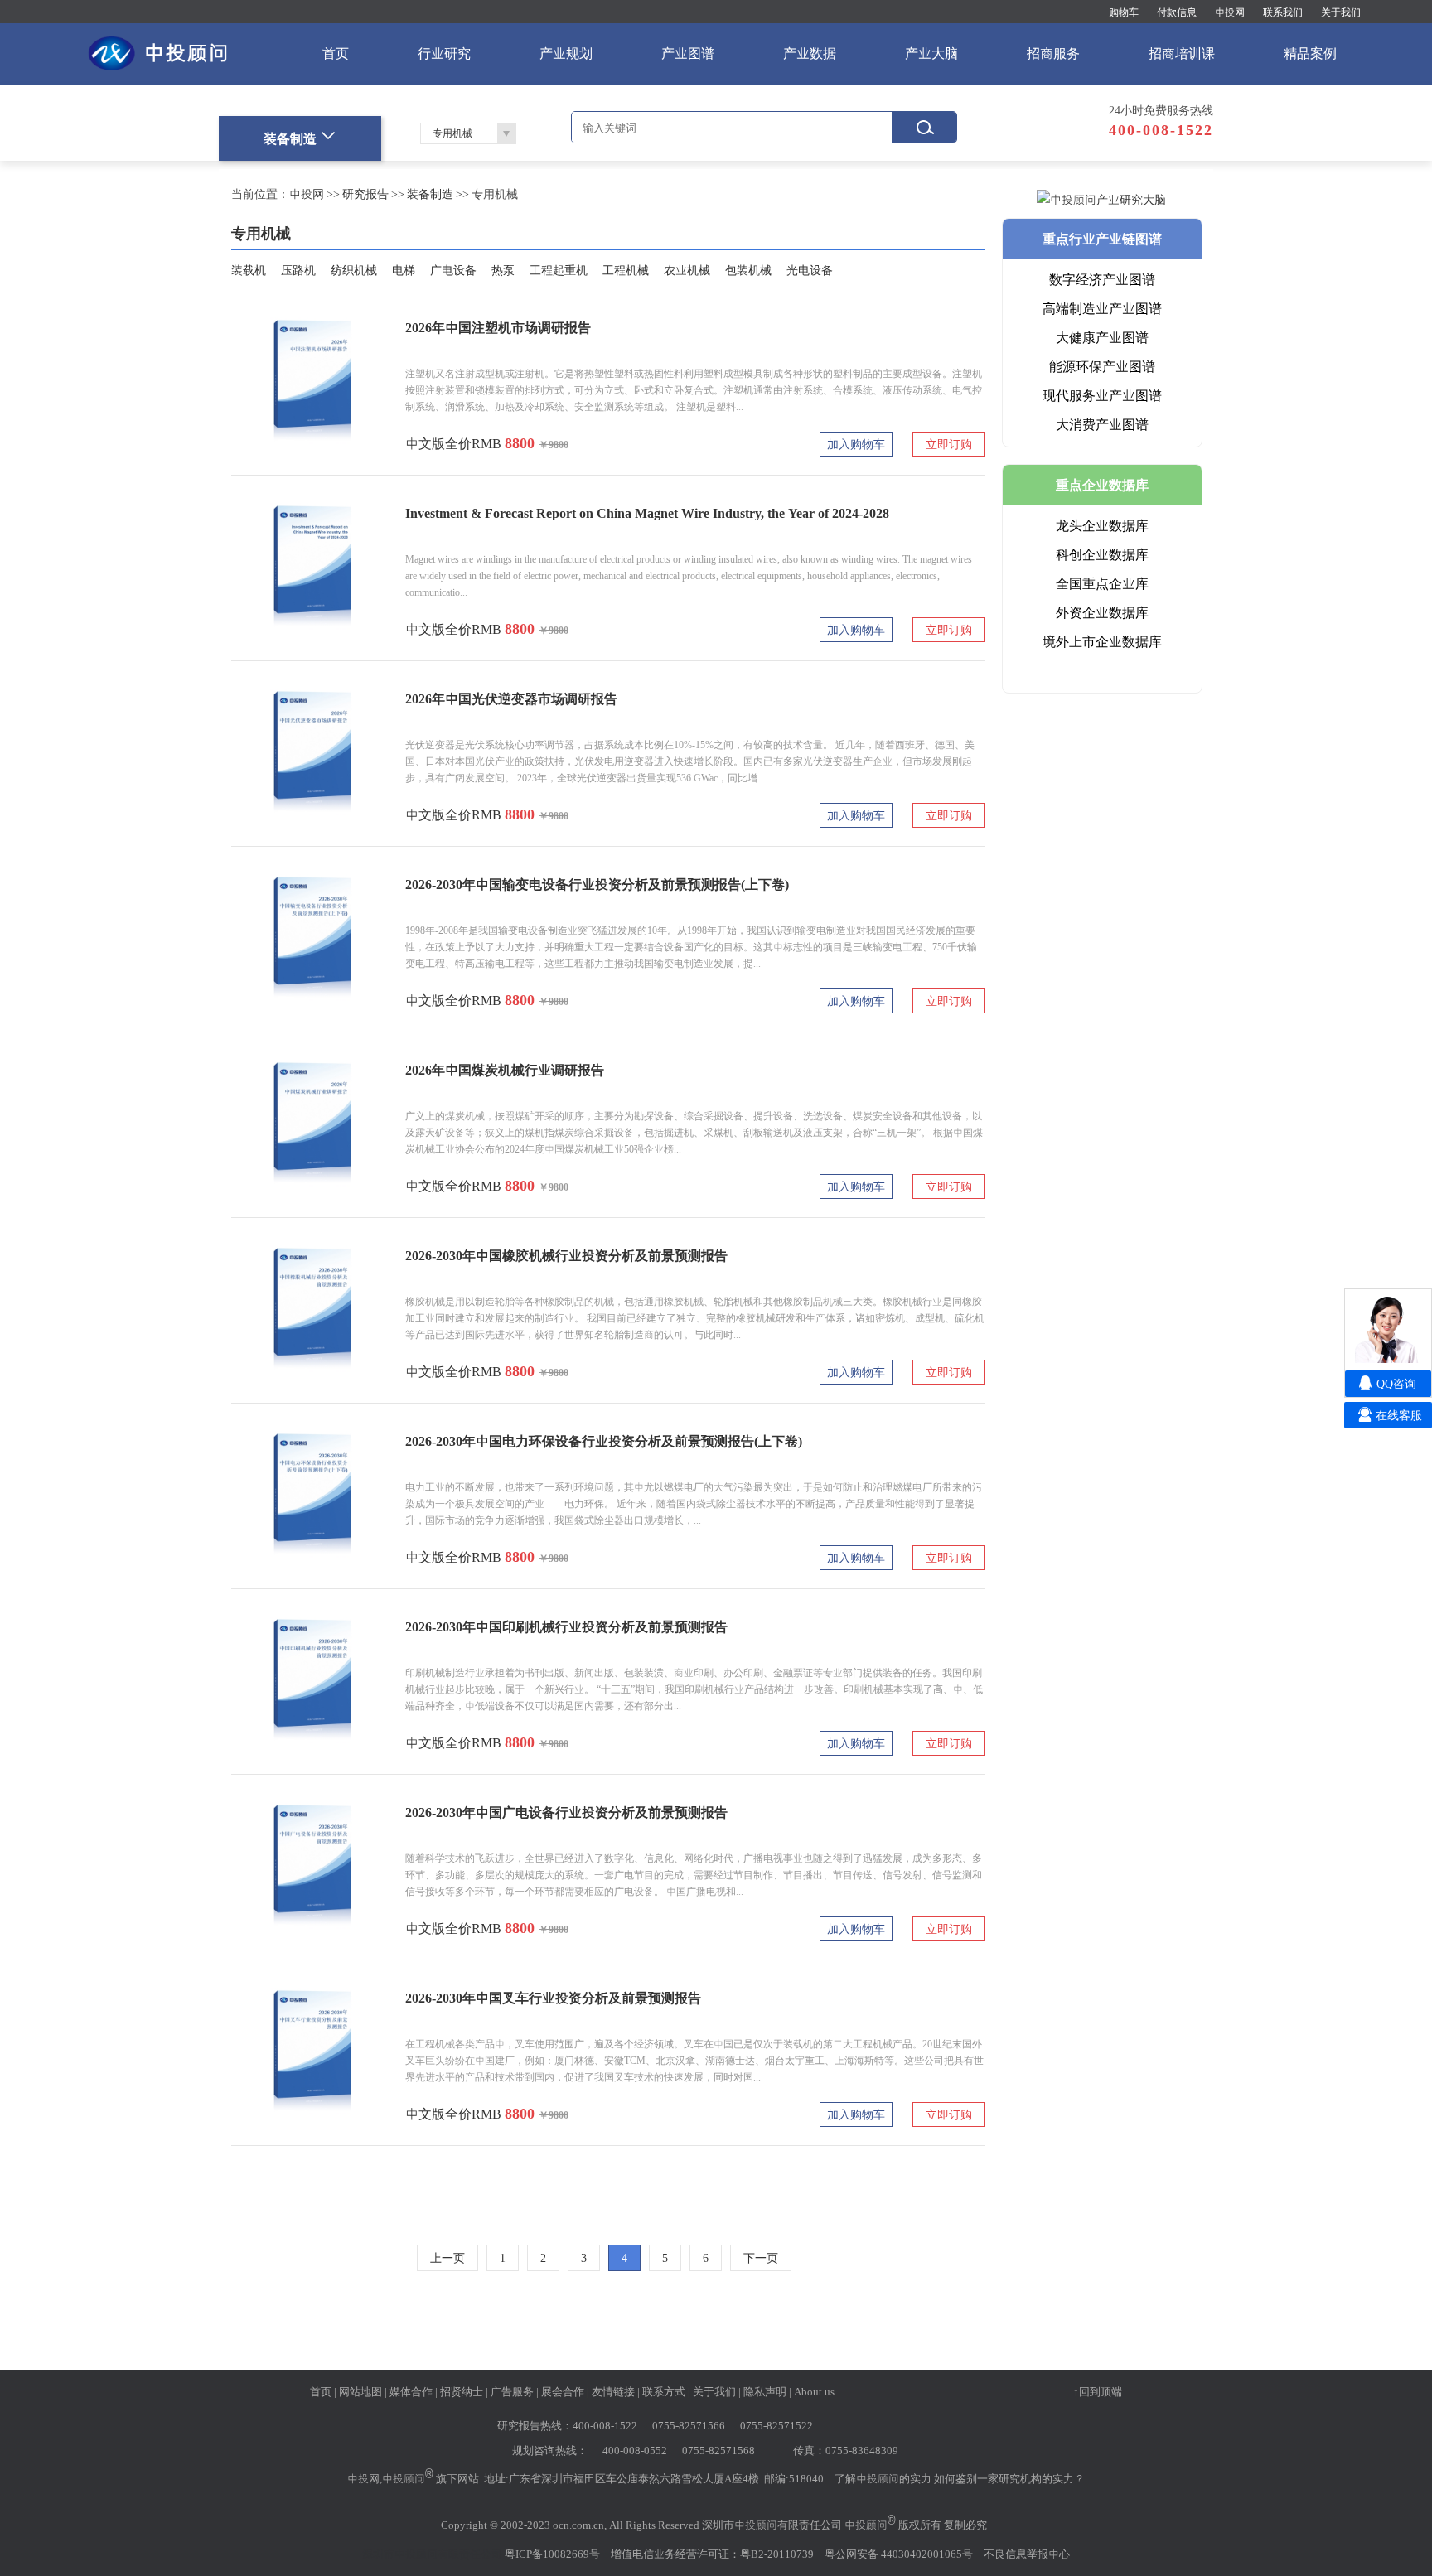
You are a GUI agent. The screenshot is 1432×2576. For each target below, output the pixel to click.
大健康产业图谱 (1102, 337)
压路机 (298, 270)
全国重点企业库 (1102, 583)
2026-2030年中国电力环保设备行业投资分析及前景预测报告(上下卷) (604, 1441)
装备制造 (430, 194)
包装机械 (748, 270)
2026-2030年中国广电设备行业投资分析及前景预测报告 (566, 1812)
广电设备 (453, 270)
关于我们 (1341, 12)
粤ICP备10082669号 (552, 2554)
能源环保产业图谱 (1102, 366)
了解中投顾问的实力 (883, 2478)
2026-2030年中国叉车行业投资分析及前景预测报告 (553, 1998)
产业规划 (566, 53)
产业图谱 (688, 53)
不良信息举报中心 (1027, 2554)
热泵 (503, 270)
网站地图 (360, 2391)
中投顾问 (404, 2478)
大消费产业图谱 (1102, 424)
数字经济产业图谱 (1102, 279)
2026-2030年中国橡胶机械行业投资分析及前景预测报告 (566, 1255)
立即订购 (949, 444)
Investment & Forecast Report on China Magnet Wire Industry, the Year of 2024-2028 (647, 513)
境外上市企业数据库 (1102, 641)
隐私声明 (765, 2391)
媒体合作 (411, 2391)
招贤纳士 (462, 2391)
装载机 (249, 270)
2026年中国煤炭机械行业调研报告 (505, 1070)
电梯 (404, 270)
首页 (336, 53)
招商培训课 (1182, 53)
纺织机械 (354, 270)
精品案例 (1310, 53)
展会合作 (563, 2391)
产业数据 (810, 53)
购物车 (1124, 12)
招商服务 (1053, 53)
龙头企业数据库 (1102, 525)
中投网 (1230, 12)
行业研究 (444, 53)
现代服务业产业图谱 (1102, 395)
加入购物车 (856, 444)
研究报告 (365, 194)
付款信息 (1177, 12)
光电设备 (810, 270)
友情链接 (613, 2391)
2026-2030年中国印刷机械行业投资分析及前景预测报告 (566, 1626)
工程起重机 (559, 270)
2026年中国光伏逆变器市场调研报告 (511, 698)
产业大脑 (931, 53)
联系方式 (664, 2391)
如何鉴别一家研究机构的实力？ (1009, 2478)
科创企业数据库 (1102, 554)
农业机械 (687, 270)
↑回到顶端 (1098, 2391)
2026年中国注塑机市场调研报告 (498, 327)
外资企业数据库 (1102, 612)
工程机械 (626, 270)
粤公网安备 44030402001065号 (899, 2554)
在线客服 (1399, 1415)
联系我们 (1283, 12)
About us (814, 2391)
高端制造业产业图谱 (1102, 308)
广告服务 (512, 2391)
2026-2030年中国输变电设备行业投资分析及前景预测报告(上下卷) (597, 884)
